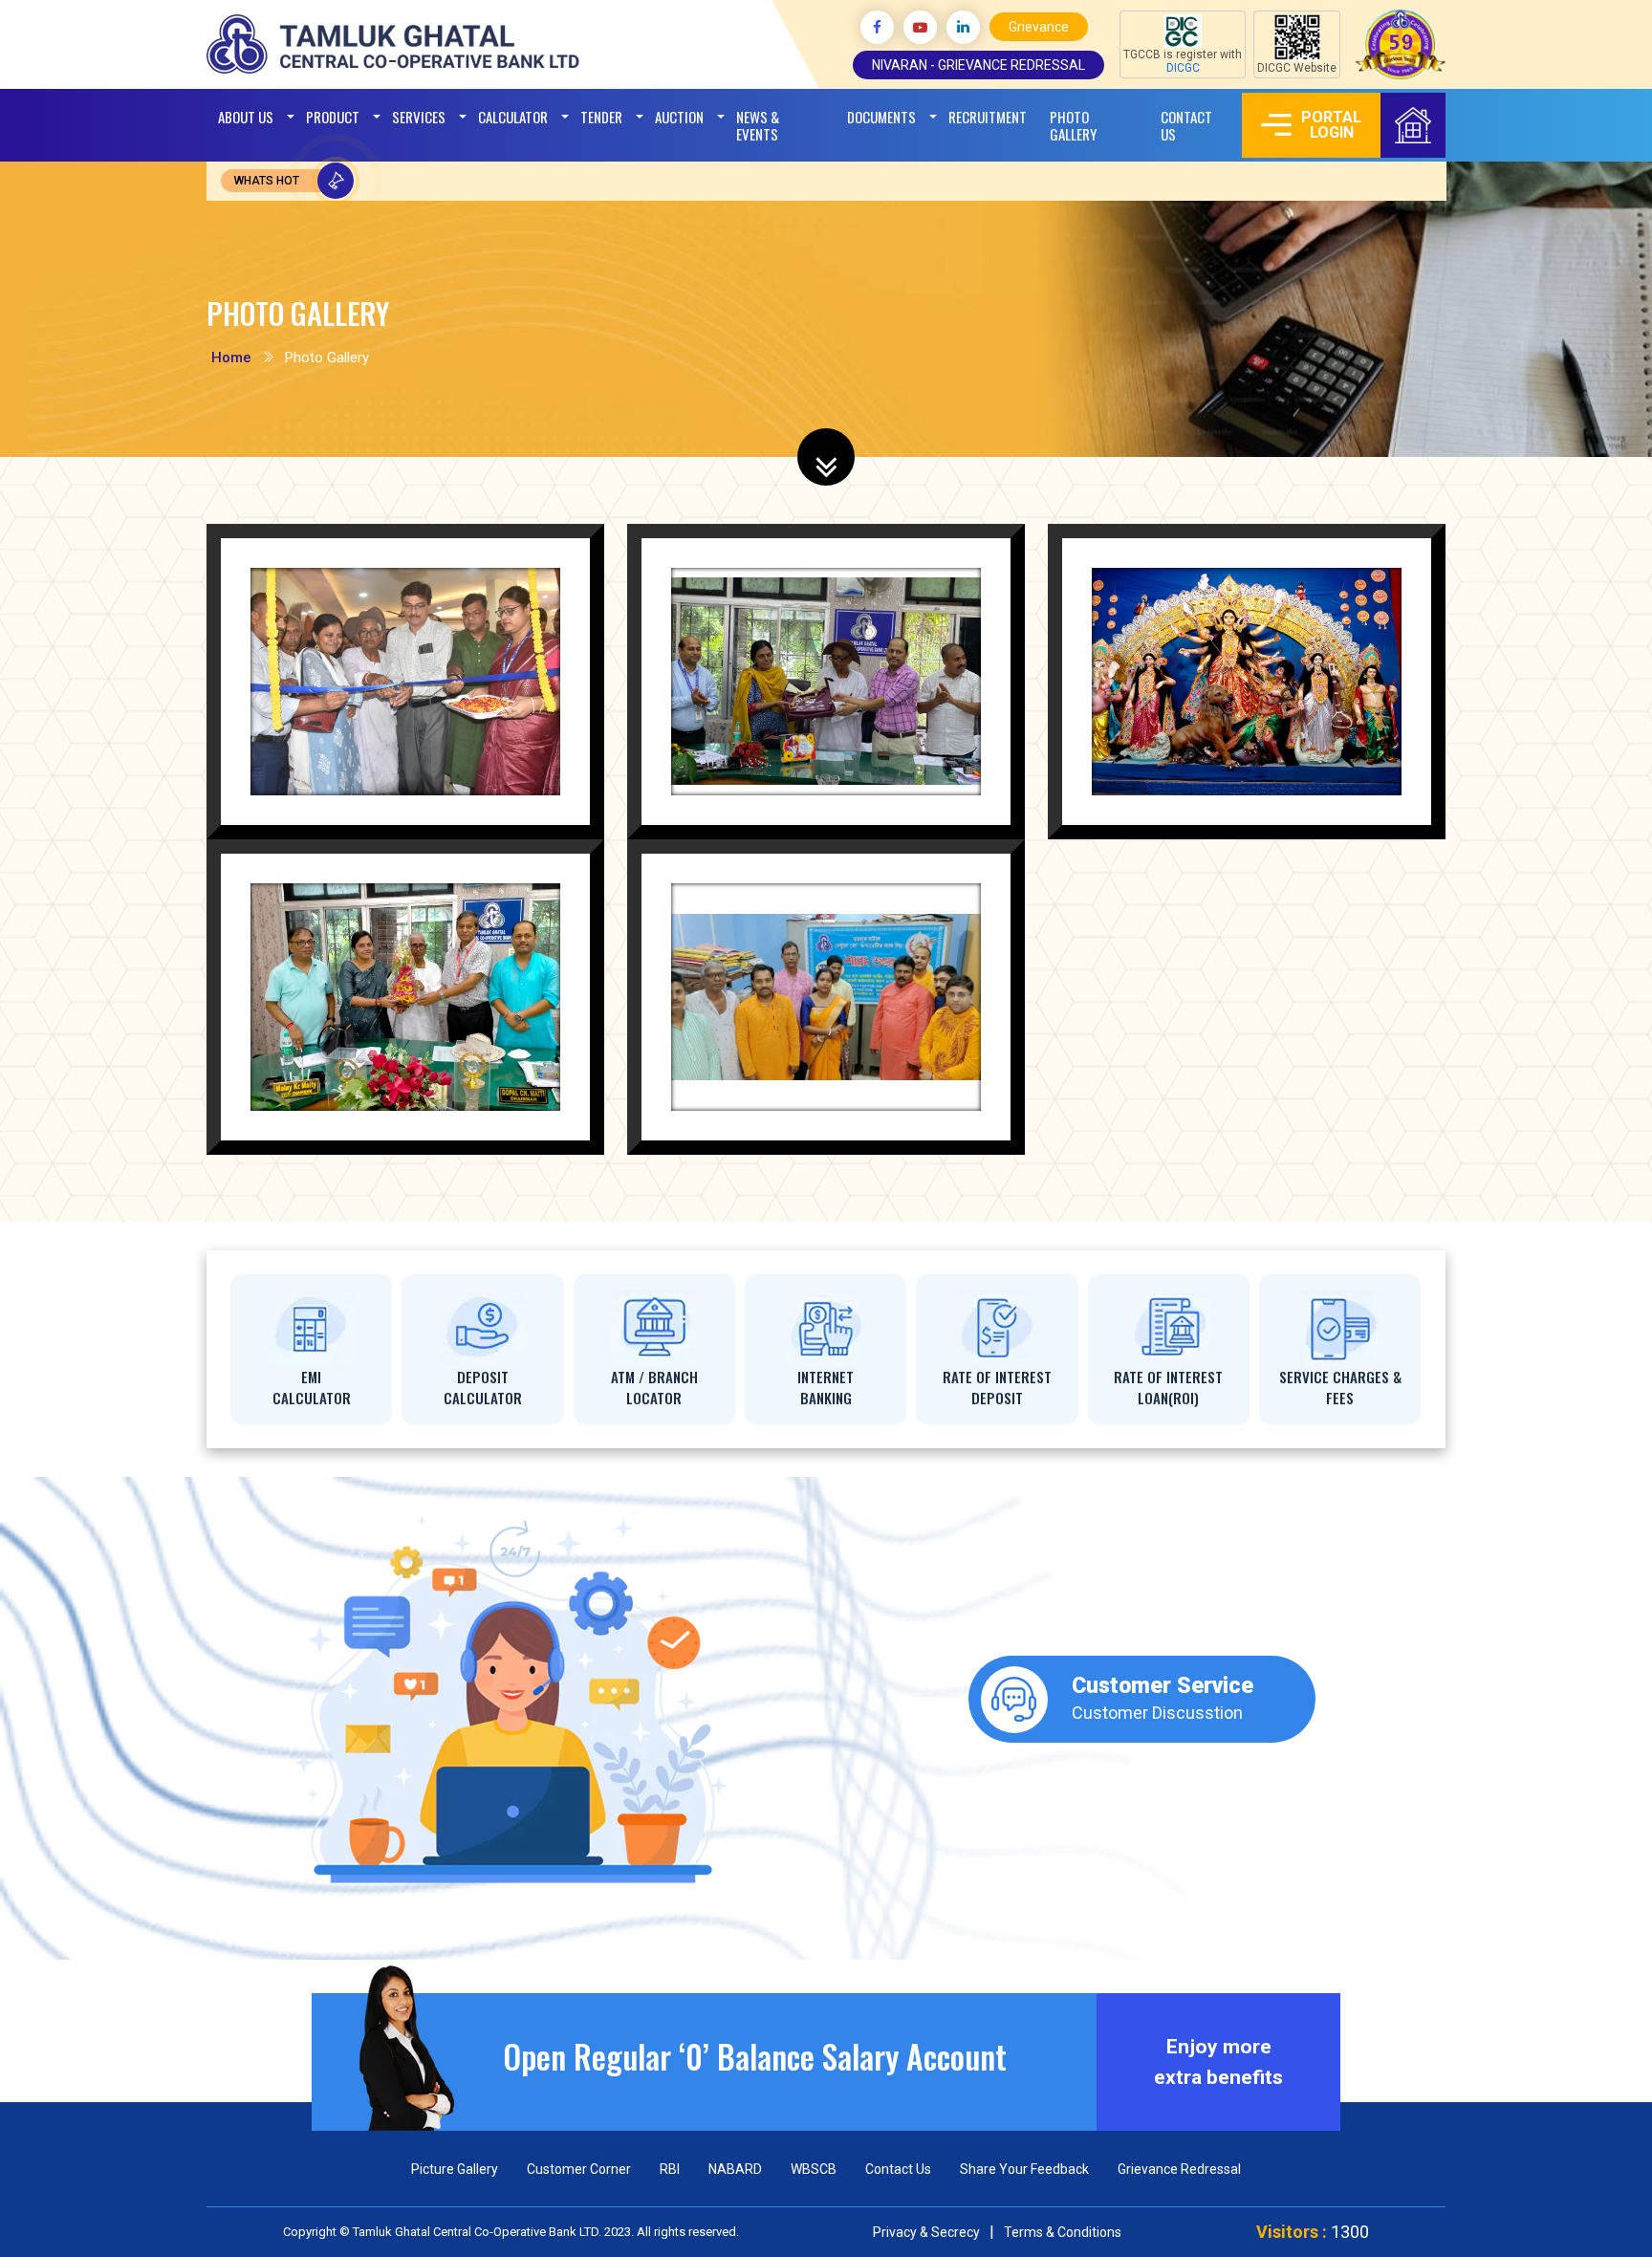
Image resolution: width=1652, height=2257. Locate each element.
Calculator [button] (513, 117)
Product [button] (333, 117)
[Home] (1413, 125)
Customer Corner (579, 2169)
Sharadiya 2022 (1282, 689)
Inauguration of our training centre (434, 698)
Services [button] (419, 117)
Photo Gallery (1073, 125)
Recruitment (988, 117)
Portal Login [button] (1331, 125)
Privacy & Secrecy (926, 2232)
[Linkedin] (963, 27)
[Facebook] (877, 27)
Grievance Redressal (1179, 2169)
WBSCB (814, 2169)
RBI (670, 2169)
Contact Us (1186, 125)
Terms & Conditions (1063, 2232)
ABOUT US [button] (246, 117)
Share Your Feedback (1024, 2169)
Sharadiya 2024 (861, 1005)
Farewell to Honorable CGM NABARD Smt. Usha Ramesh (841, 740)
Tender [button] (601, 117)
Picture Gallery (455, 2169)
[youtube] (920, 27)
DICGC (1183, 68)
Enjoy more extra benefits (1218, 2062)
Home (231, 358)
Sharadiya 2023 (440, 1005)
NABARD (735, 2169)
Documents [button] (881, 117)
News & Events (758, 125)
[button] (679, 117)
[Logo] (395, 43)
